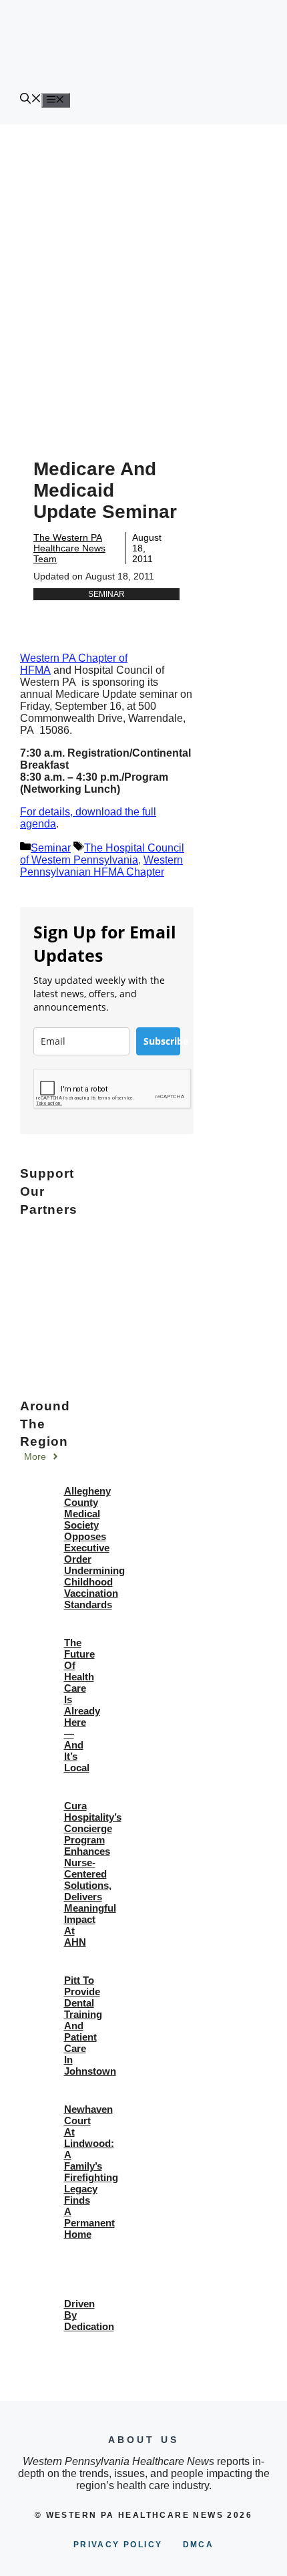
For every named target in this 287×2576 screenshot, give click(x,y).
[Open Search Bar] (31, 100)
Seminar (106, 594)
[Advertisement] (143, 275)
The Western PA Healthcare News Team (69, 548)
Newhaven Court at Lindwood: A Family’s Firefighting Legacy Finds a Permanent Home (91, 2172)
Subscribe (162, 1041)
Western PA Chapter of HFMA (74, 664)
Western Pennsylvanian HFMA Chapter (101, 866)
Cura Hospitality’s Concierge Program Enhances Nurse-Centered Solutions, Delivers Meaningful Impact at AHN (93, 1874)
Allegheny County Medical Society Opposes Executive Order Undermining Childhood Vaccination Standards (94, 1548)
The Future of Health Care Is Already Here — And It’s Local (82, 1705)
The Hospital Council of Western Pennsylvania (102, 854)
